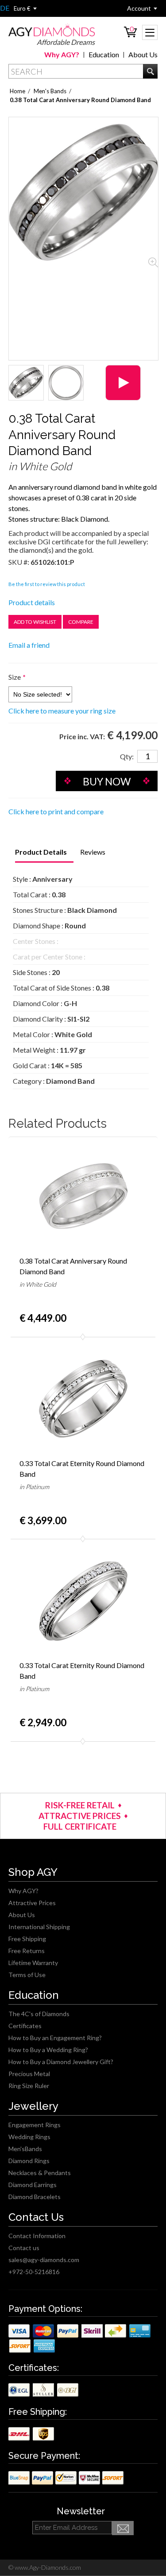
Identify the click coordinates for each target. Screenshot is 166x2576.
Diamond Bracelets (35, 2197)
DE (5, 8)
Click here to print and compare (56, 811)
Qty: (127, 756)
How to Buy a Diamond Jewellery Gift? (61, 2062)
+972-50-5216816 (34, 2272)
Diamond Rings (29, 2161)
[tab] (41, 853)
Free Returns (27, 1951)
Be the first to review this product (47, 584)
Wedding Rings (29, 2137)
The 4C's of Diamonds (39, 2014)
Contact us (24, 2248)
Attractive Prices (32, 1903)
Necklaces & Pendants (40, 2173)
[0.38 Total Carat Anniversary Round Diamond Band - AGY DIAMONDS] (26, 383)
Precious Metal (29, 2074)
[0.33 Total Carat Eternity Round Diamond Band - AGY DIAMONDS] (83, 1399)
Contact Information (37, 2236)
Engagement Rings (35, 2125)
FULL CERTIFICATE (80, 1826)
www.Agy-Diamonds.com (47, 2567)
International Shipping (39, 1927)
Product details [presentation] (41, 852)
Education (104, 54)
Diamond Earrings (33, 2185)
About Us (143, 54)
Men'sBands (25, 2149)
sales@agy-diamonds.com (44, 2260)
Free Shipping (27, 1939)
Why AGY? (62, 54)
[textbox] (83, 71)
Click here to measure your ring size (62, 711)
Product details (32, 602)
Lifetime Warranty (33, 1963)
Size (15, 677)
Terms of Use (27, 1975)
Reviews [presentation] (93, 852)
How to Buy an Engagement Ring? (55, 2038)
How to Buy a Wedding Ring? (48, 2050)
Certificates (25, 2026)
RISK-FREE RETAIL (80, 1805)
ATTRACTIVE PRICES (80, 1816)
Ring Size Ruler (29, 2086)
